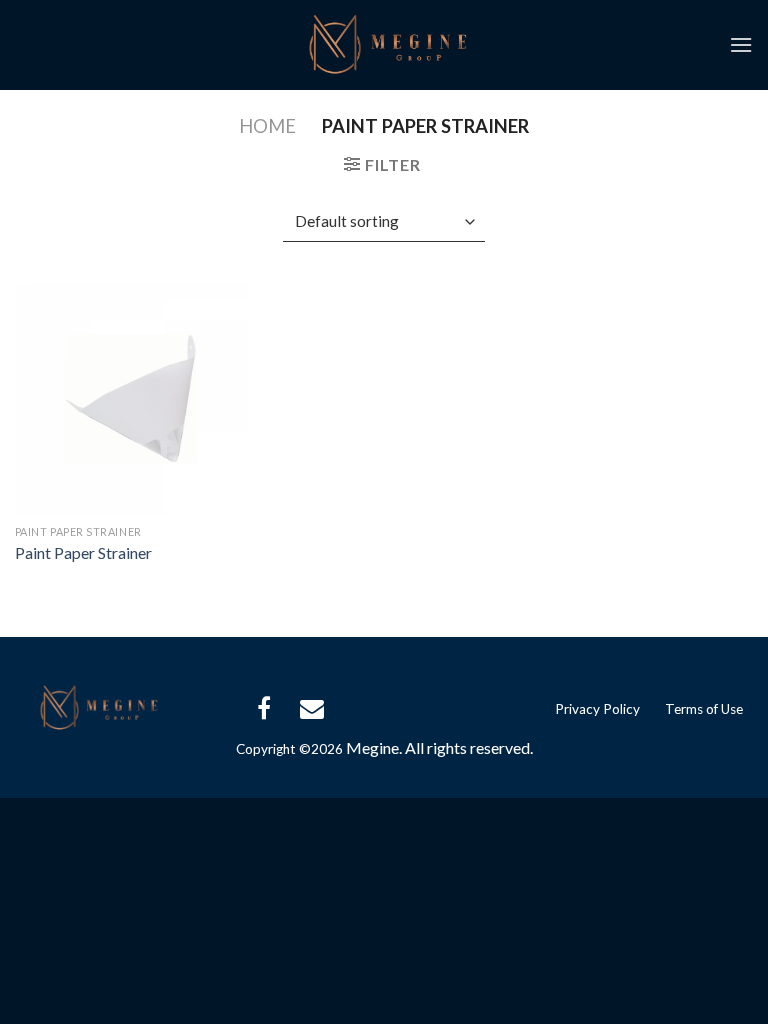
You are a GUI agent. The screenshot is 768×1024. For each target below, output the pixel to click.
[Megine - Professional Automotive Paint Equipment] (384, 45)
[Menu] (741, 44)
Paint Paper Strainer (83, 552)
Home (267, 126)
